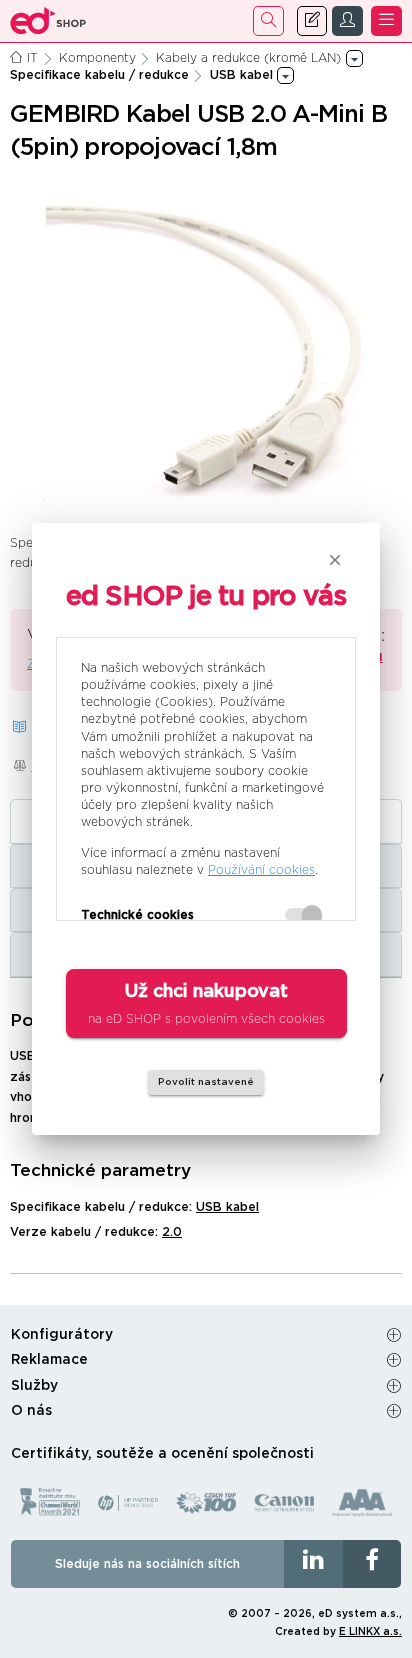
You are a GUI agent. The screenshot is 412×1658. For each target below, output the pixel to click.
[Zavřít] (335, 560)
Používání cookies (261, 870)
